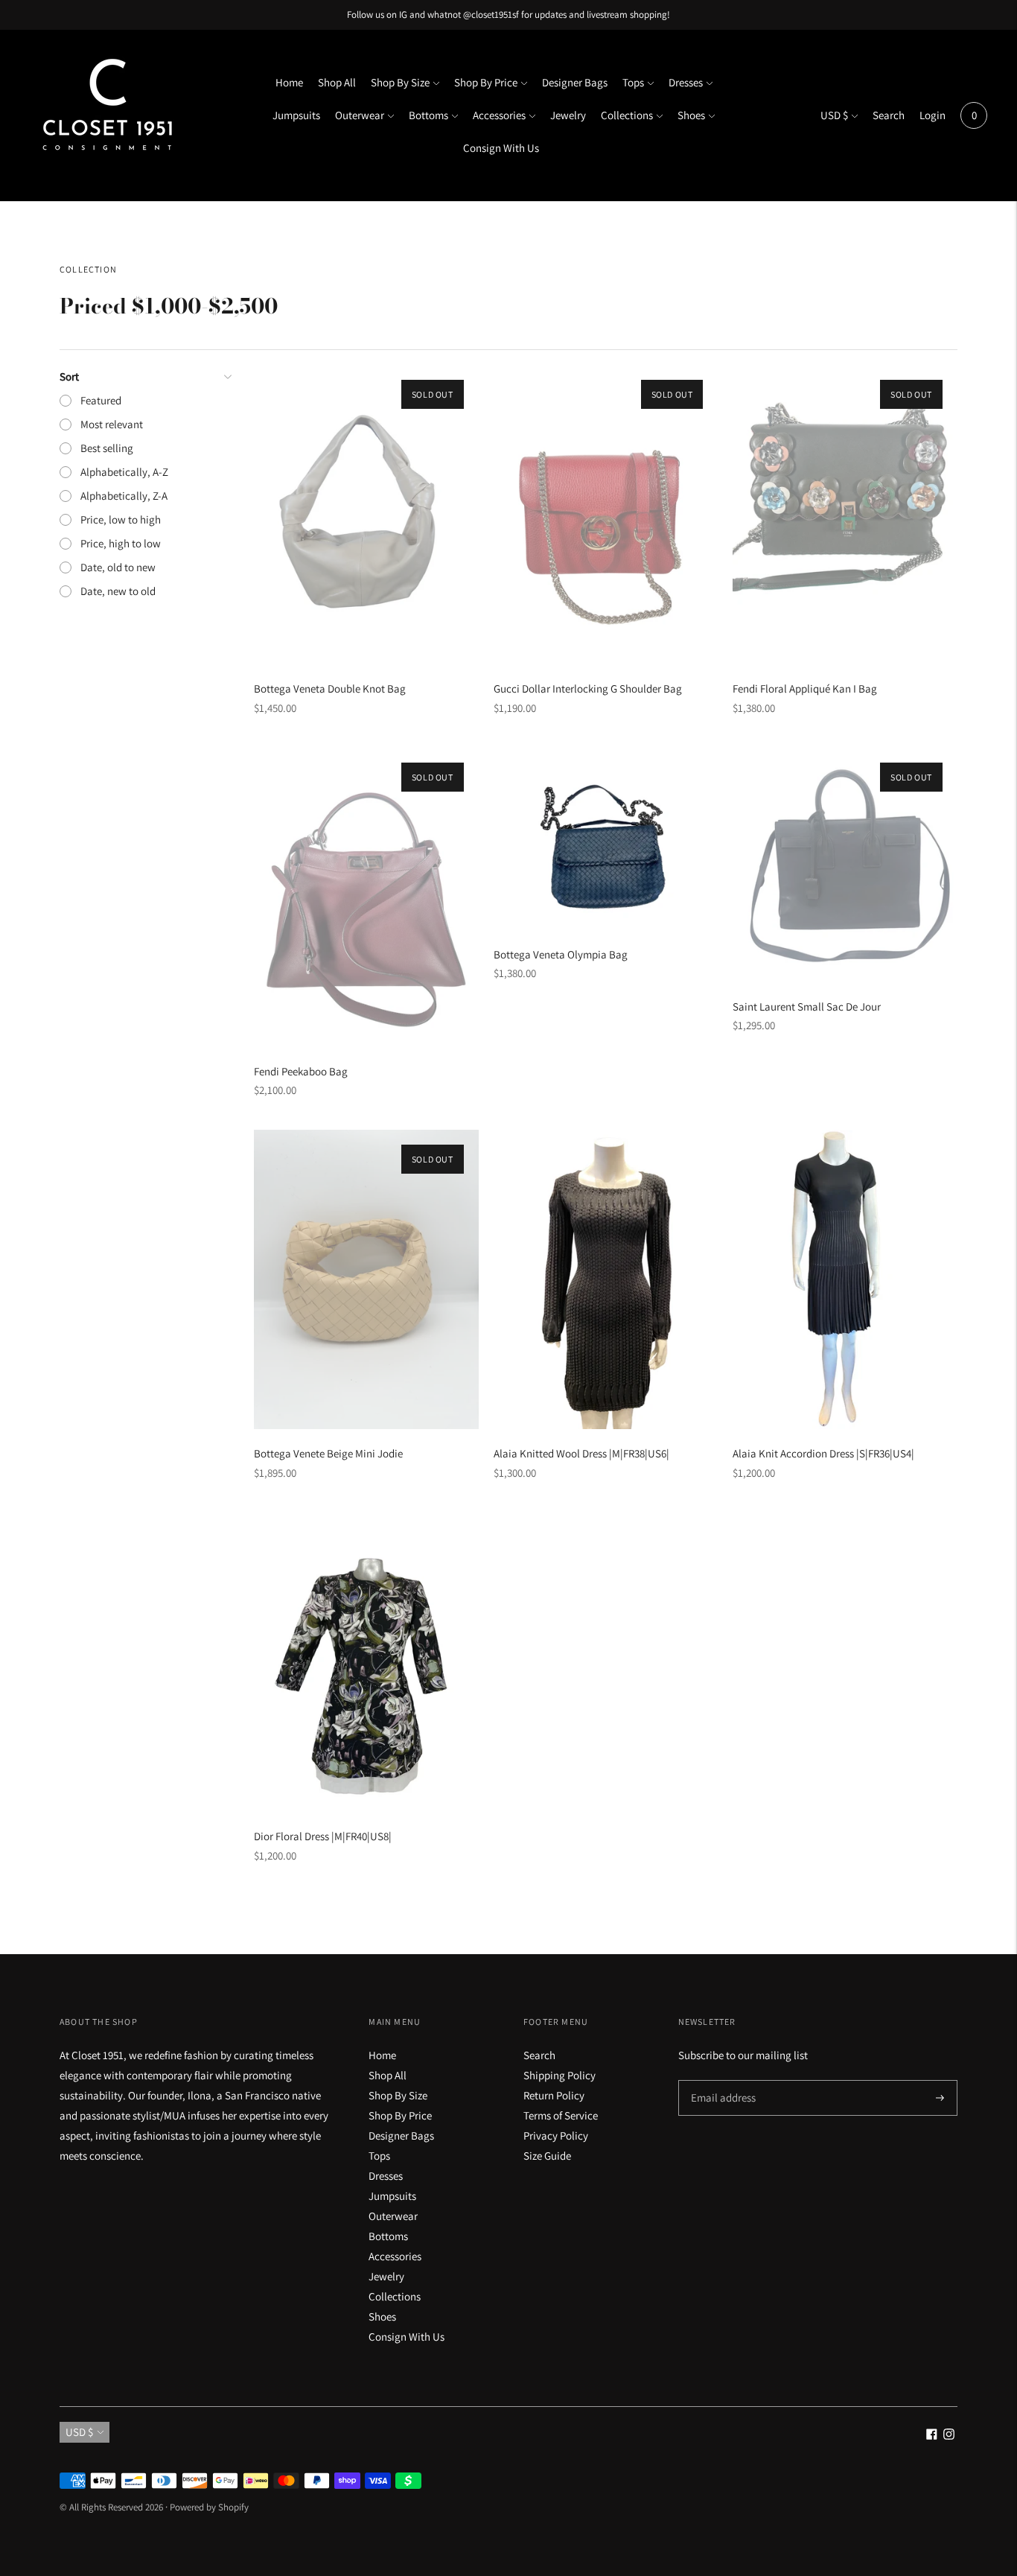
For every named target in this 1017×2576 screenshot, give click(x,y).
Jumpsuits (296, 115)
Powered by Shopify (209, 2507)
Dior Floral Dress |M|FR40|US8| (323, 1836)
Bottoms (428, 115)
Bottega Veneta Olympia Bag (561, 954)
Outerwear (360, 115)
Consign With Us (501, 148)
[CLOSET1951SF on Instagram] (949, 2436)
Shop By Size (400, 82)
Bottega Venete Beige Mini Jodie (328, 1453)
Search (889, 115)
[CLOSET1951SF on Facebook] (932, 2436)
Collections (627, 115)
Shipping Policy (559, 2075)
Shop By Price (486, 82)
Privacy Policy (556, 2135)
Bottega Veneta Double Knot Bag (330, 688)
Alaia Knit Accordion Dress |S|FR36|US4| (823, 1453)
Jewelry (568, 115)
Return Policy (554, 2095)
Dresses (686, 82)
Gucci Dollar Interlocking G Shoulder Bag (588, 688)
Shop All (337, 82)
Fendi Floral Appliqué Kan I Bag (805, 688)
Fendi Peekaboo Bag (301, 1071)
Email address (721, 2080)
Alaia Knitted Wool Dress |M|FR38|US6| (581, 1453)
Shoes (691, 115)
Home (289, 82)
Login (932, 115)
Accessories (499, 115)
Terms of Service (561, 2115)
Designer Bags (575, 82)
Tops (633, 82)
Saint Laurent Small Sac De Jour (807, 1006)
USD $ (834, 115)
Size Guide (547, 2156)
